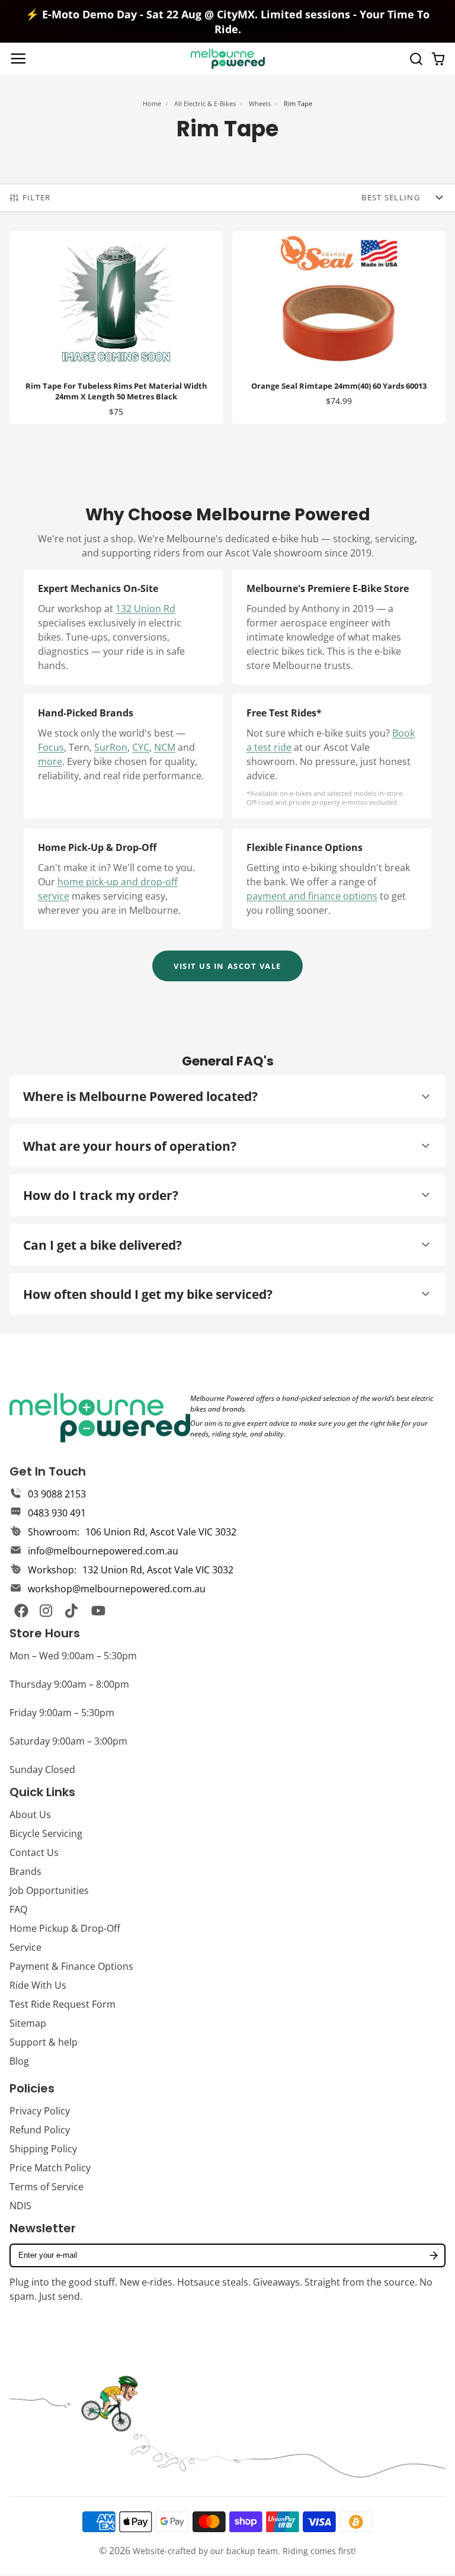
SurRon (111, 747)
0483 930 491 (57, 1513)
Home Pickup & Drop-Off (65, 1928)
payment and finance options (312, 896)
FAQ (18, 1909)
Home (152, 103)
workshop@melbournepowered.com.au (117, 1589)
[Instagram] (47, 1611)
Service (25, 1947)
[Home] (228, 59)
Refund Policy (40, 2130)
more (50, 761)
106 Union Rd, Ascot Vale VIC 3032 (161, 1532)
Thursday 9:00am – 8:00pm (69, 1684)
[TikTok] (72, 1611)
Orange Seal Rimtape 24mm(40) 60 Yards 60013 (339, 327)
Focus (51, 747)
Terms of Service (47, 2187)
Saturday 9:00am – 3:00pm (68, 1741)
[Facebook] (21, 1611)
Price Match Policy (50, 2168)
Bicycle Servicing (46, 1833)
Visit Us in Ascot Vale (227, 966)
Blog (19, 2061)
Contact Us (34, 1852)
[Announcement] (227, 21)
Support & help (44, 2042)
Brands (25, 1871)
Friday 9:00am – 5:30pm (62, 1713)
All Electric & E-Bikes (205, 103)
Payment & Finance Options (71, 1966)
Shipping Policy (43, 2149)
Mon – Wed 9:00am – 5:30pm (73, 1656)
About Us (30, 1815)
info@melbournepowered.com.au (103, 1551)
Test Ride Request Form (63, 2004)
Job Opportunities (49, 1890)
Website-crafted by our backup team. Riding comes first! (244, 2551)
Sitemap (28, 2023)
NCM (165, 747)
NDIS (20, 2206)
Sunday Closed (42, 1769)
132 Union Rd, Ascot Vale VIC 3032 (158, 1570)
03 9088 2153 (57, 1494)
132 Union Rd (145, 609)
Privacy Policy (40, 2111)
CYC (141, 747)
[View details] (100, 1417)
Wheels (260, 103)
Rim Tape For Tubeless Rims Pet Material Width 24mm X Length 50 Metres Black (116, 327)
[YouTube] (98, 1611)
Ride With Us (38, 1985)
